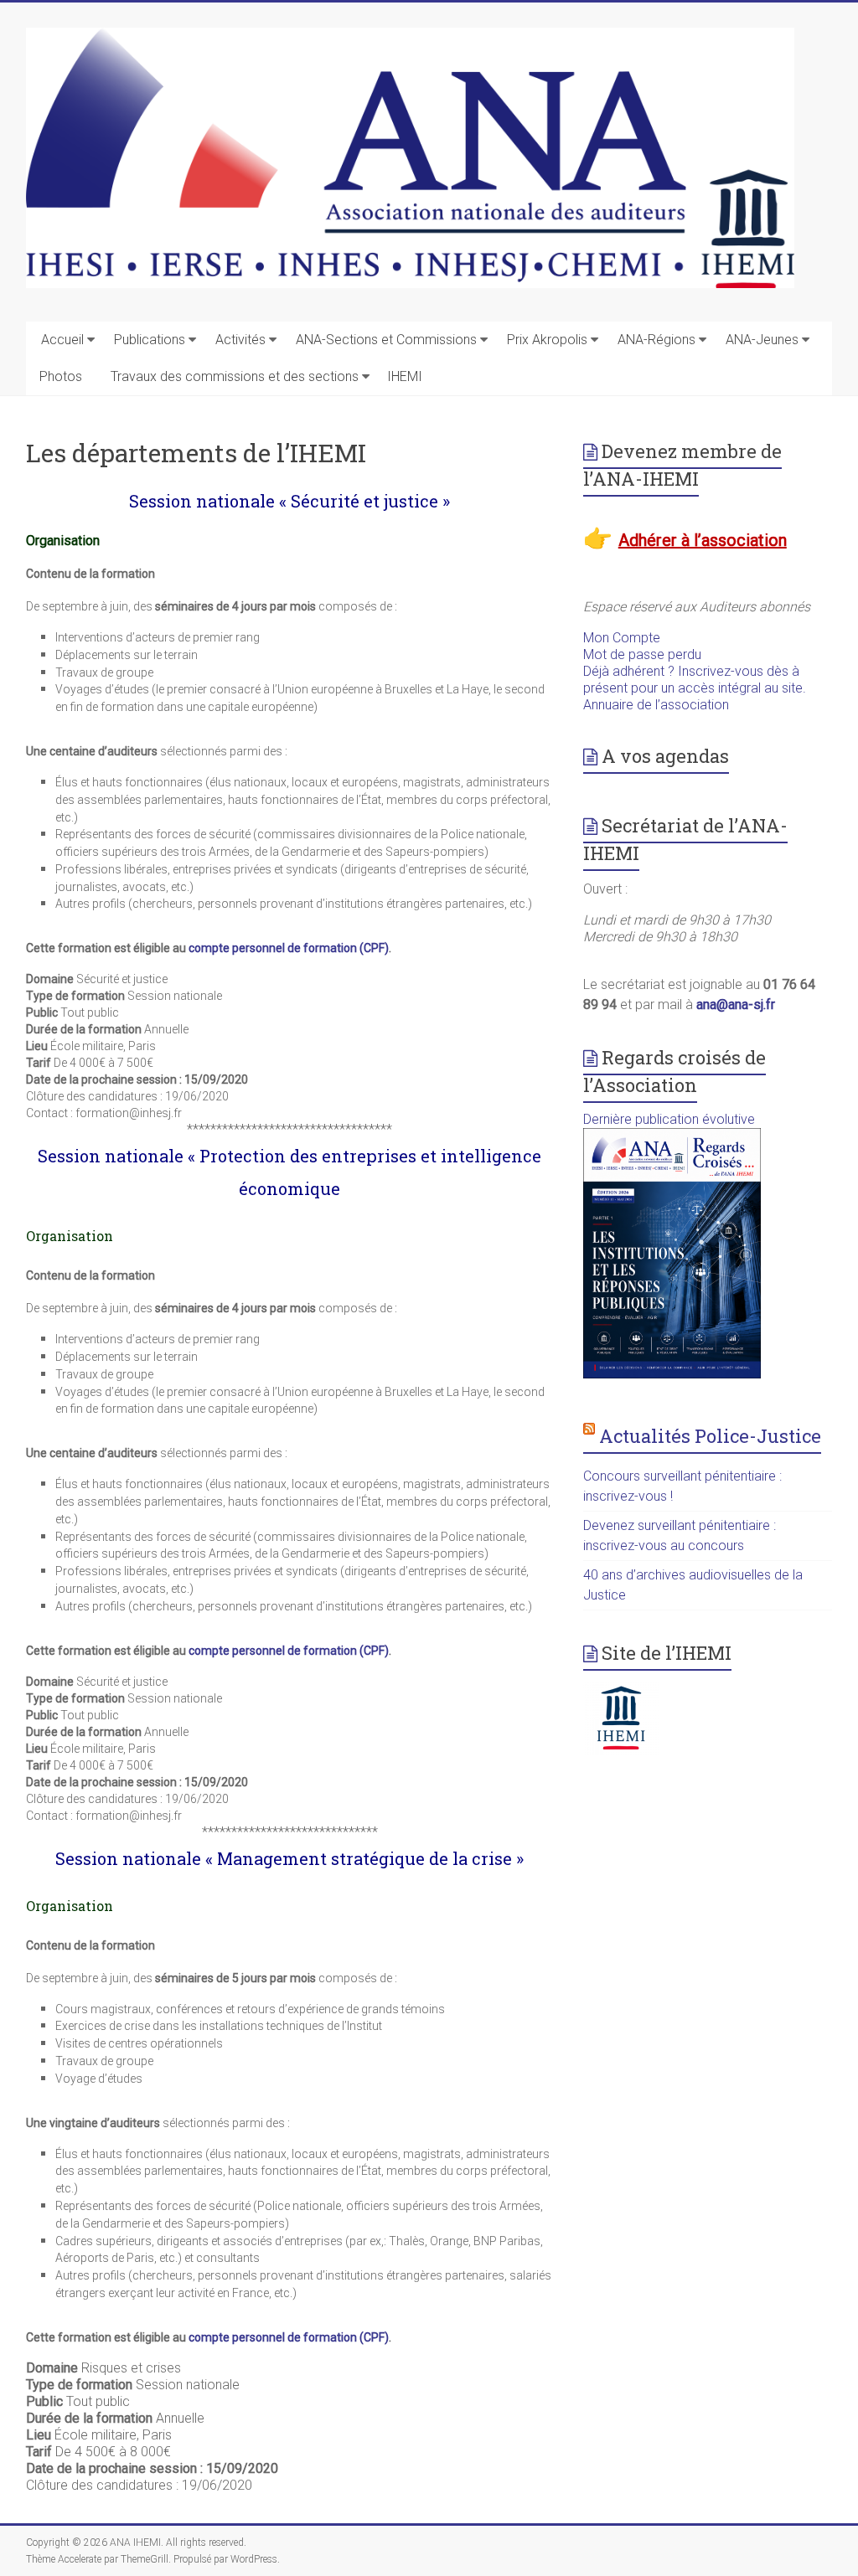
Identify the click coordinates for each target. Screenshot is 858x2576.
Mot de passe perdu (642, 654)
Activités (240, 340)
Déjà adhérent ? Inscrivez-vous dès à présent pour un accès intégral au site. (695, 680)
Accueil (62, 340)
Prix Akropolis (547, 340)
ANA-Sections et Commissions (386, 340)
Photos (61, 376)
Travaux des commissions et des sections (235, 376)
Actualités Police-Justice (710, 1436)
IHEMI (405, 376)
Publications (150, 340)
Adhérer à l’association (703, 540)
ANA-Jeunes (762, 340)
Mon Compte (622, 638)
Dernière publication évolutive (669, 1119)
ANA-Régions (656, 340)
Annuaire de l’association (656, 705)
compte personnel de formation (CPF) (289, 948)
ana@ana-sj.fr (736, 1005)
